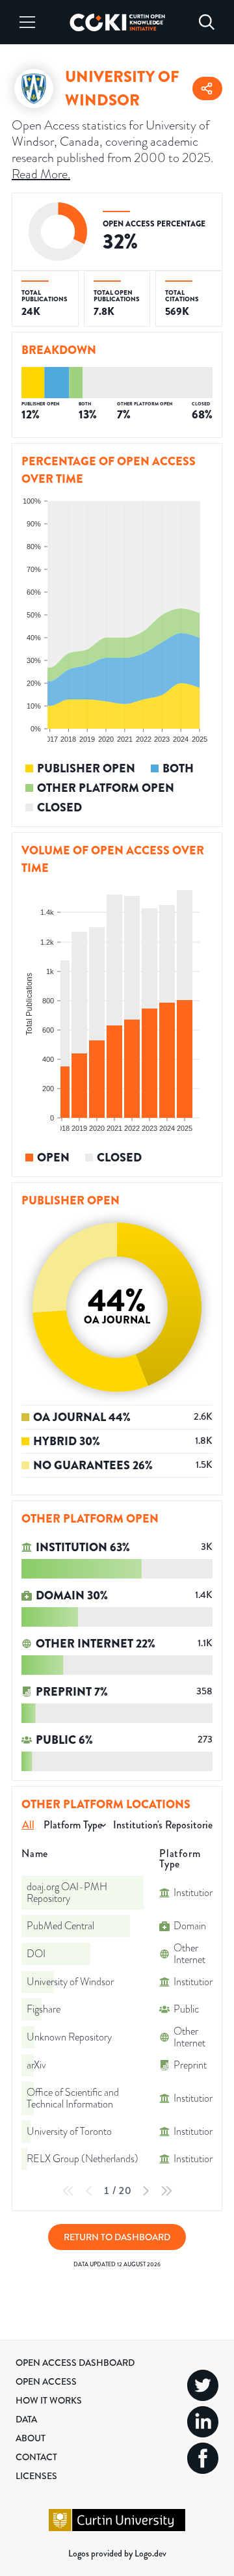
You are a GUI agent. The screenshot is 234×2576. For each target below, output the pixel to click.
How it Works (49, 2400)
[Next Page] (146, 2191)
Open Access (46, 2381)
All (28, 1825)
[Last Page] (166, 2191)
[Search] (207, 22)
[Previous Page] (89, 2191)
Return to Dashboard (117, 2237)
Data (26, 2419)
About (31, 2438)
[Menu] (27, 22)
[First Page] (68, 2191)
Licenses (36, 2476)
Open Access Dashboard (75, 2363)
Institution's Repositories (164, 1825)
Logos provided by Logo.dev (117, 2553)
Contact (36, 2457)
